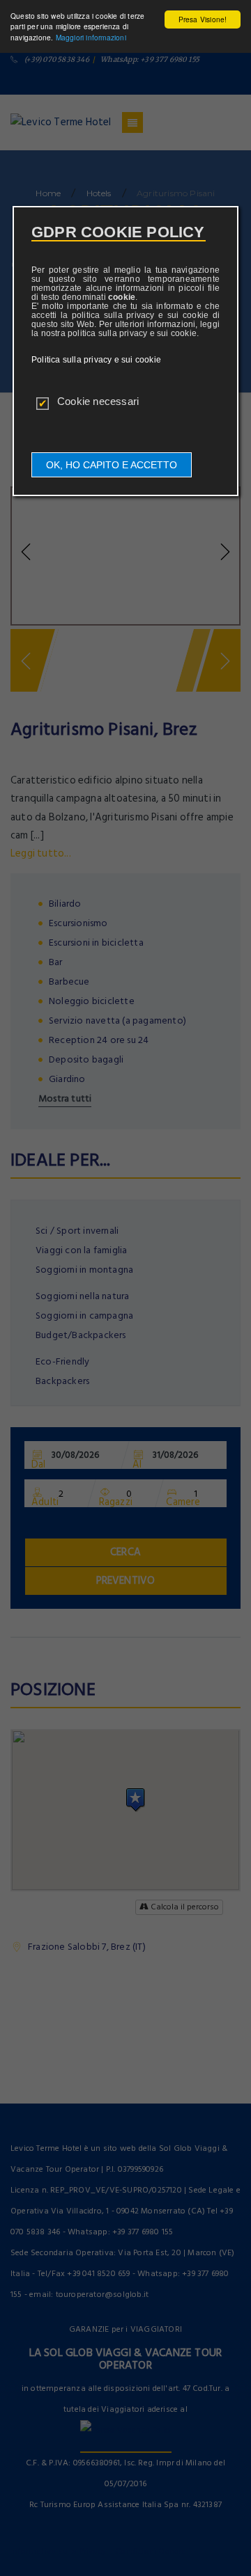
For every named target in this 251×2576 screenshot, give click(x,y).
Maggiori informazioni (91, 37)
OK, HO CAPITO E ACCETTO (112, 465)
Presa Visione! (203, 19)
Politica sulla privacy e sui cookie (96, 360)
